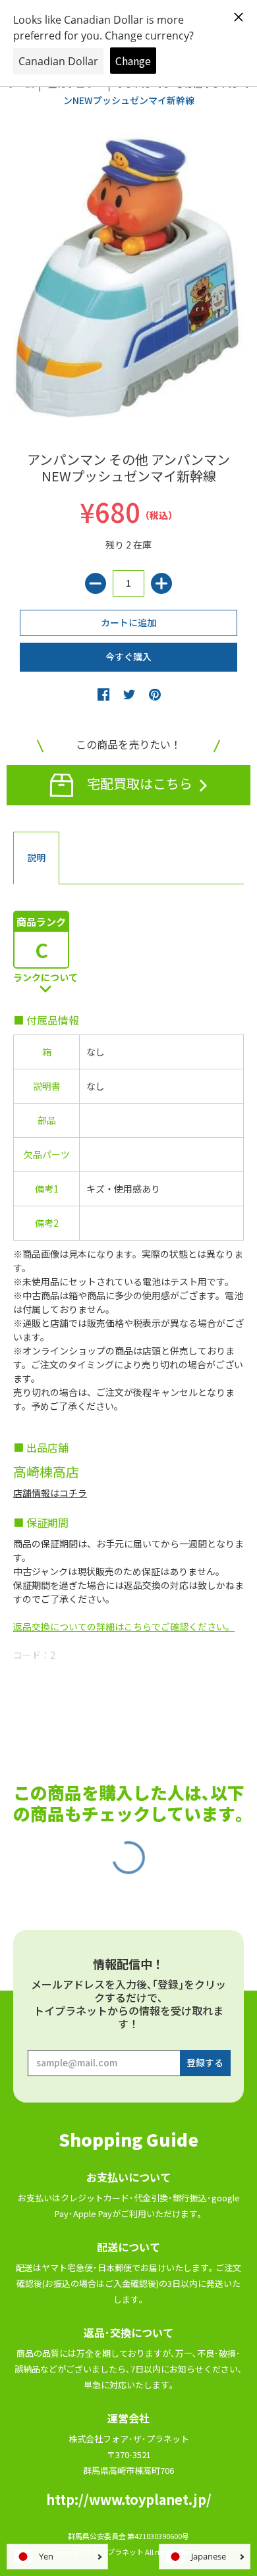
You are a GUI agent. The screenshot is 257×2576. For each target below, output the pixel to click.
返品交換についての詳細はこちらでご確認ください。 (124, 1626)
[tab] (36, 858)
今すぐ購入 (128, 657)
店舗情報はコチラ (50, 1493)
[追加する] (161, 583)
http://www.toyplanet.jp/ (129, 2499)
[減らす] (96, 583)
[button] (103, 694)
